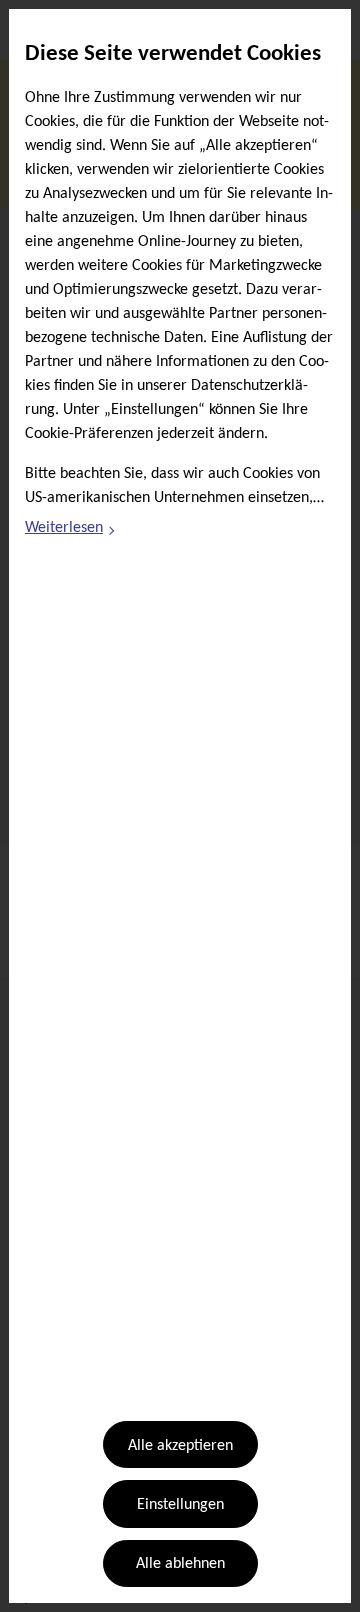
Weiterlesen (71, 531)
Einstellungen (180, 1505)
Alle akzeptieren (180, 1446)
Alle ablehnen (180, 1564)
